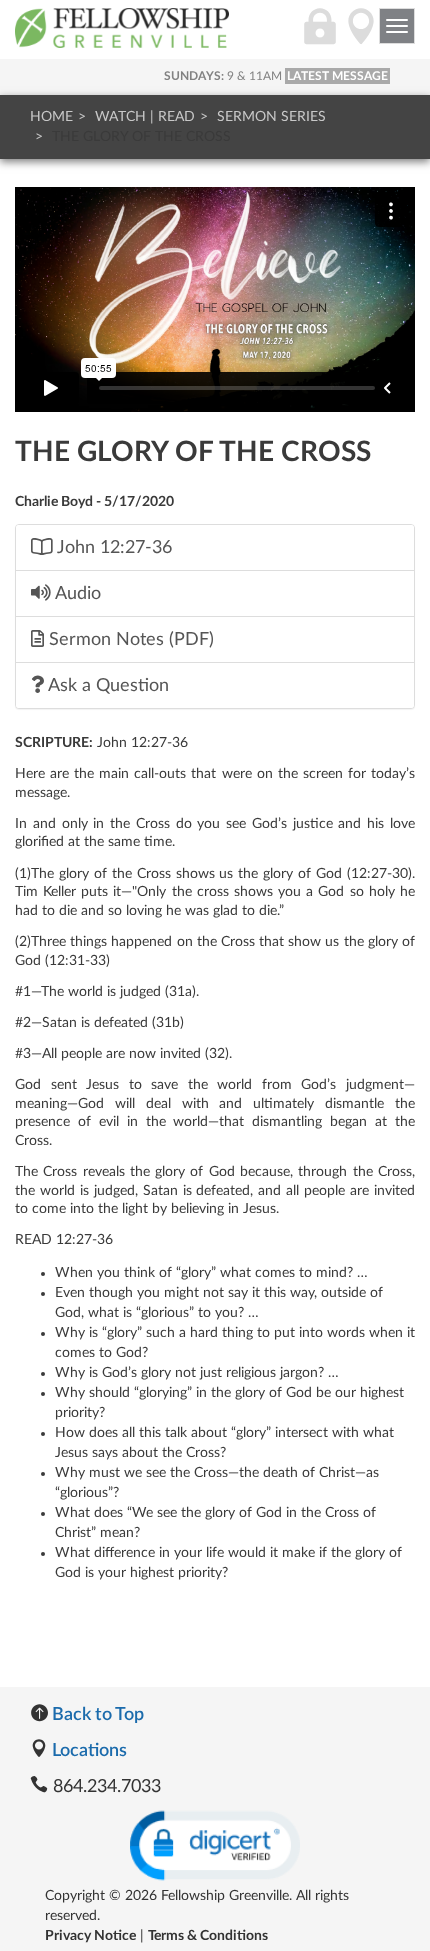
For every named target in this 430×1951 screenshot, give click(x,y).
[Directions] (361, 37)
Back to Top (96, 1715)
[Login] (320, 37)
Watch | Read (145, 117)
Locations (87, 1751)
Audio (76, 593)
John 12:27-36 (112, 547)
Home (51, 117)
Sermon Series (271, 117)
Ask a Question (106, 685)
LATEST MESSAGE (337, 76)
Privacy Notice (90, 1936)
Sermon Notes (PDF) (129, 639)
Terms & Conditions (208, 1936)
